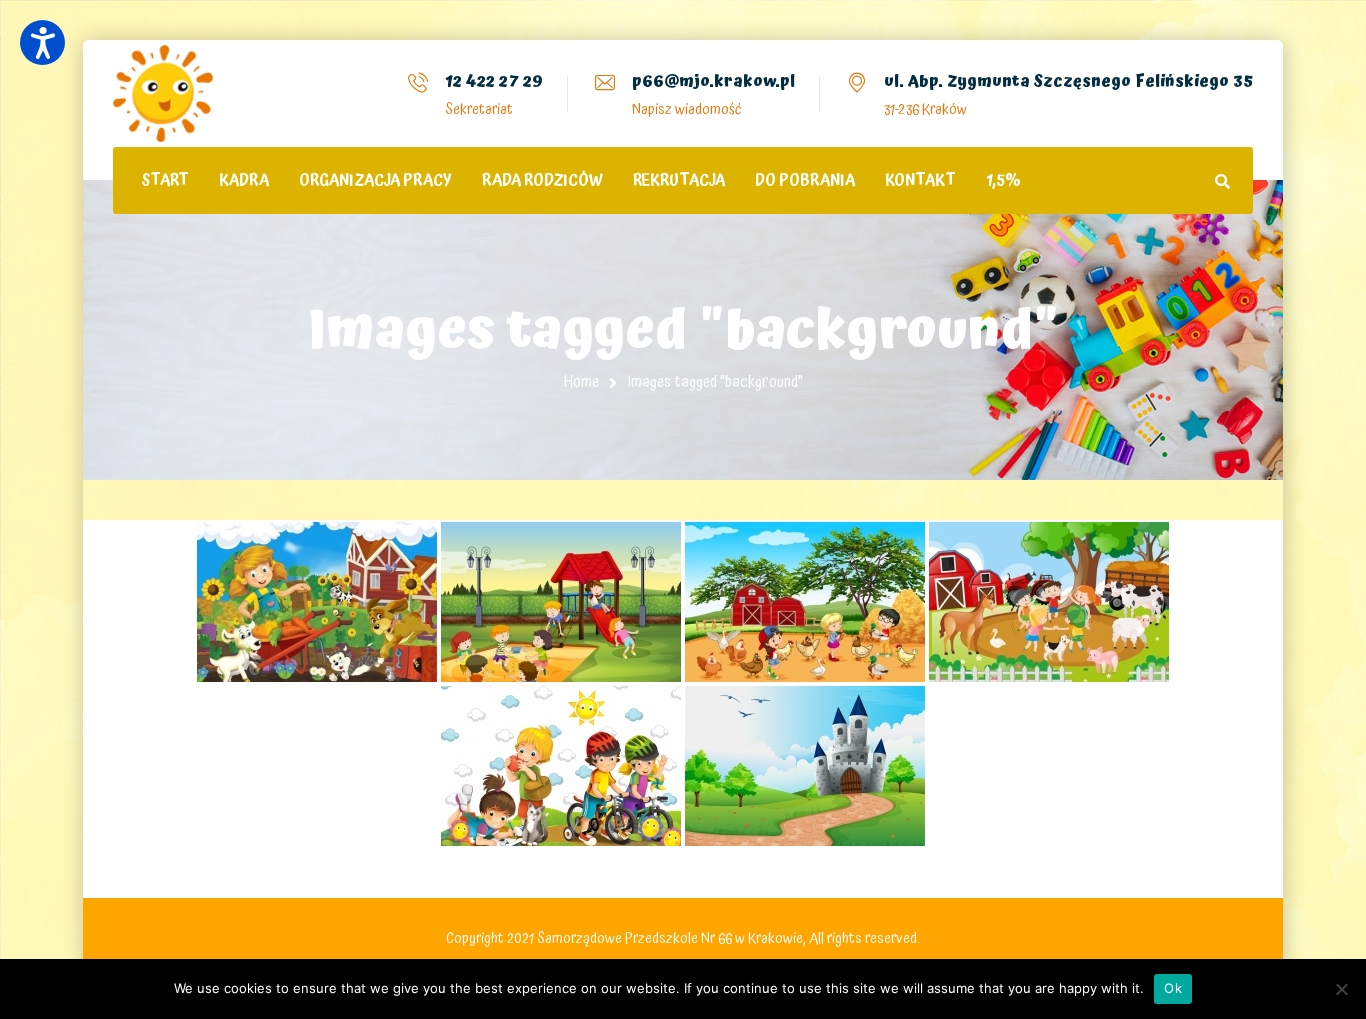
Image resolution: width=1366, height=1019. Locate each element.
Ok (1173, 988)
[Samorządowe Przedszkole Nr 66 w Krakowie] (163, 93)
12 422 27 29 (494, 81)
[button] (42, 42)
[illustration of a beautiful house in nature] (805, 766)
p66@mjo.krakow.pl (713, 81)
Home (581, 382)
